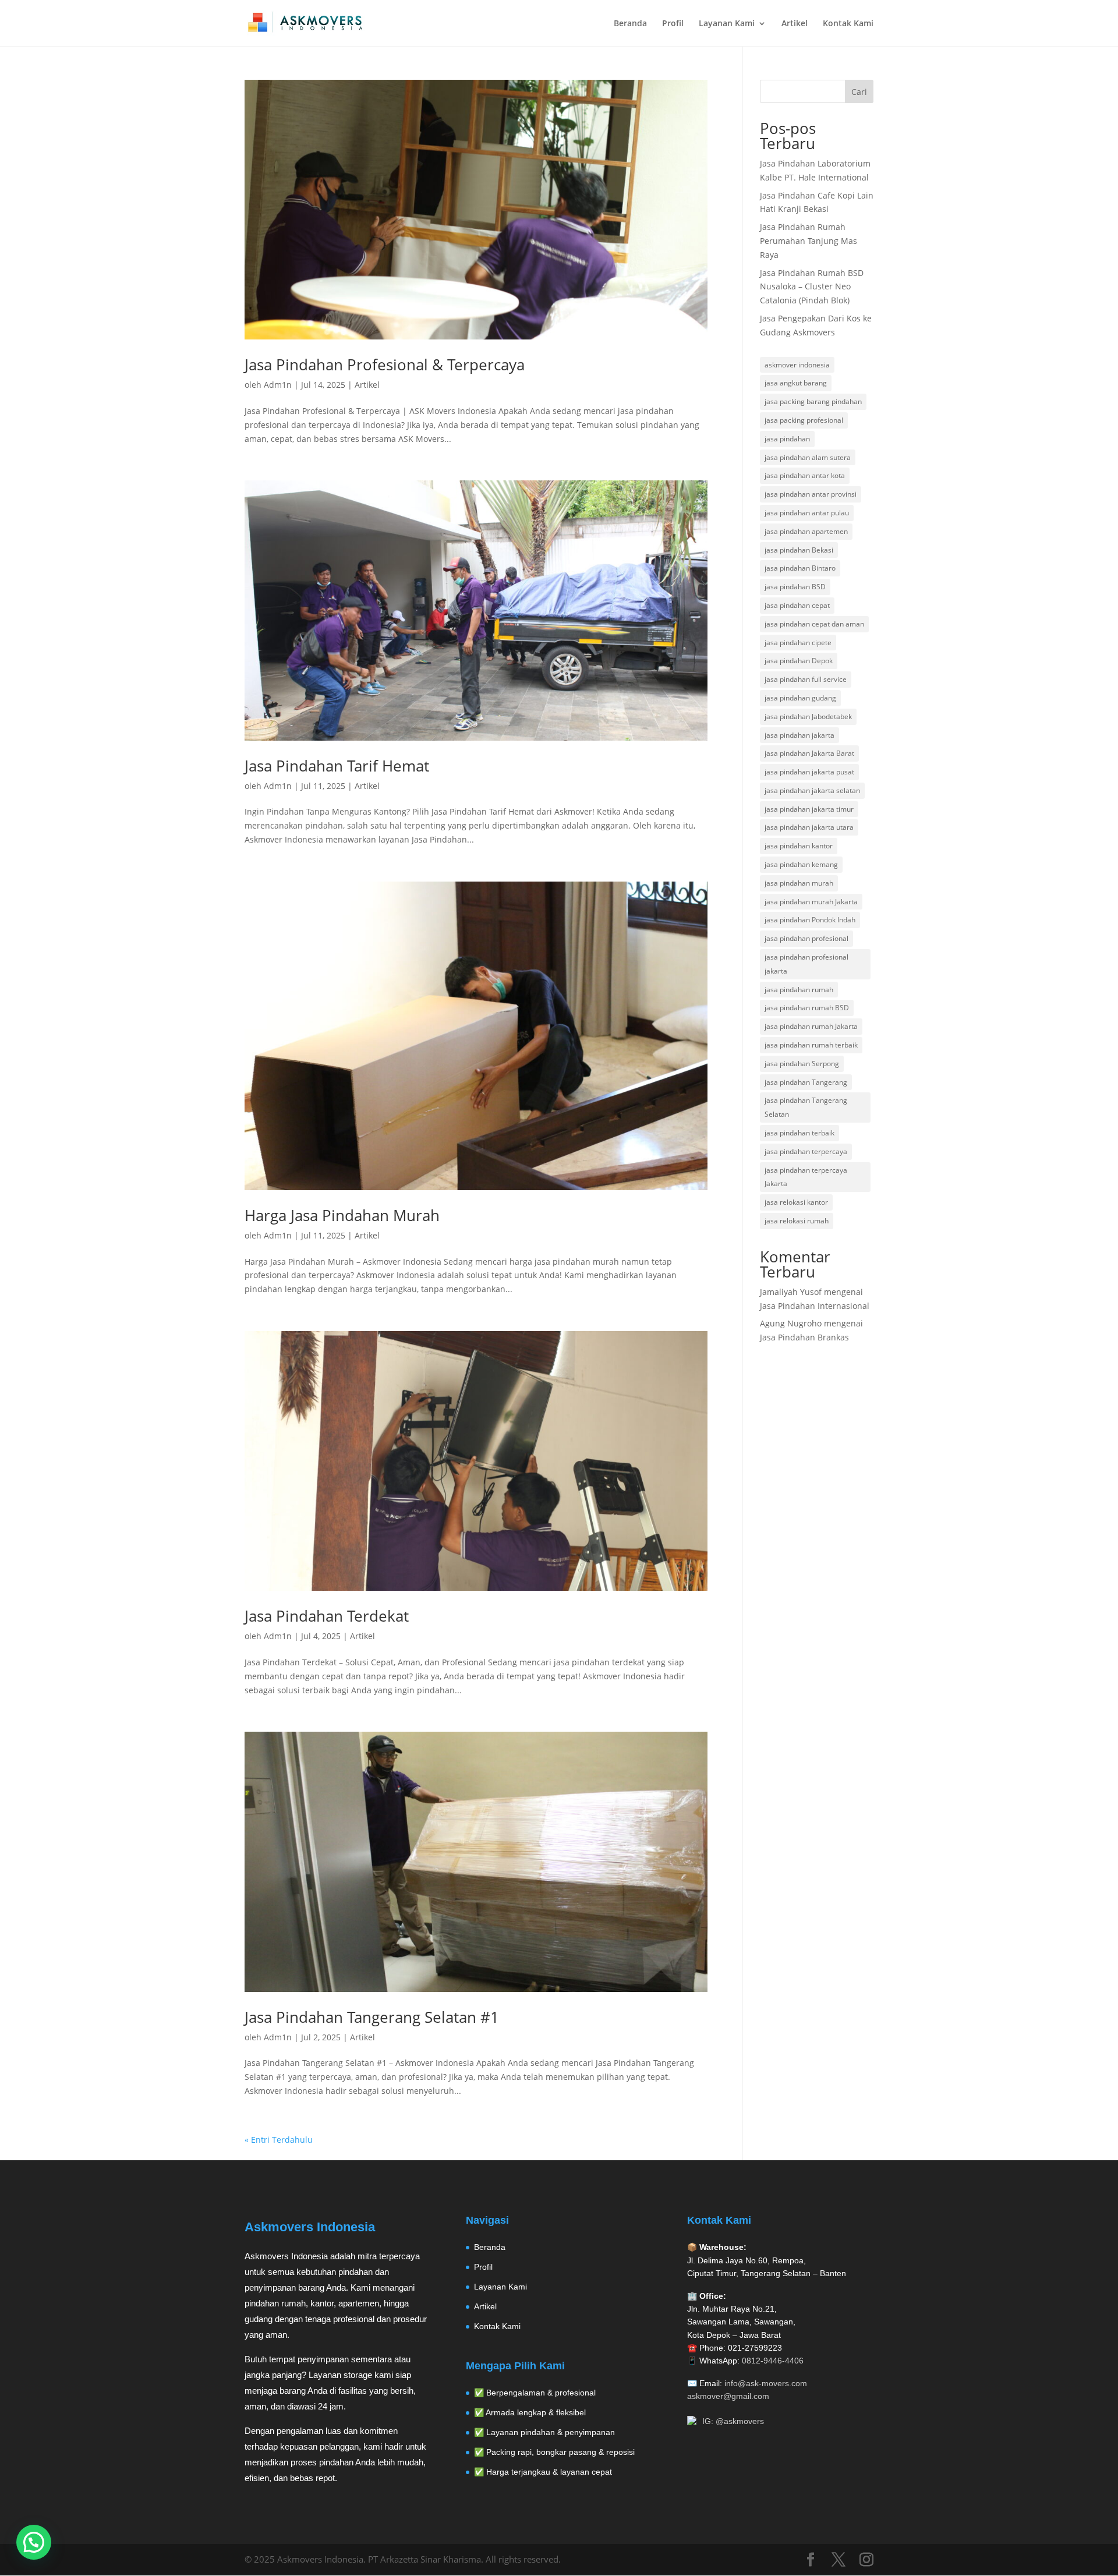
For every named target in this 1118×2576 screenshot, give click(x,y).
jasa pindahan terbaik (799, 1133)
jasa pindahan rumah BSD (807, 1008)
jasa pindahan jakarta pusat (809, 772)
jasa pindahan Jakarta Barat (809, 753)
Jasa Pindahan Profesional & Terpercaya (385, 365)
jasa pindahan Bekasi (799, 550)
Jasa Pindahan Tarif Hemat (337, 766)
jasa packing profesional (804, 420)
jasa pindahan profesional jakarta (806, 964)
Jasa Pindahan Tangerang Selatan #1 (372, 2017)
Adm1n (278, 385)
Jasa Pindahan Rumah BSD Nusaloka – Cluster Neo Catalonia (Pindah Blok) (812, 287)
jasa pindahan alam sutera (808, 457)
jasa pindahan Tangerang (806, 1082)
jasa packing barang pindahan (813, 401)
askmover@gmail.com (728, 2396)
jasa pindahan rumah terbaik (811, 1045)
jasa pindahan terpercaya (806, 1151)
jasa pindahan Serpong (802, 1064)
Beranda (630, 24)
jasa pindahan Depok (799, 661)
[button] (34, 2542)
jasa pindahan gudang (800, 698)
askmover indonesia (797, 365)
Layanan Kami (727, 24)
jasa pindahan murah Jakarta (811, 902)
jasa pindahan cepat (797, 605)
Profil (673, 24)
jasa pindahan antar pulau (807, 513)
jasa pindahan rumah (799, 990)
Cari (859, 92)
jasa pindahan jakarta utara (809, 827)
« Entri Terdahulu (279, 2140)
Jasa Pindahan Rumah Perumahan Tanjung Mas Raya (809, 241)
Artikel (795, 24)
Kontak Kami (848, 24)
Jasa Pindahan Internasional (815, 1306)
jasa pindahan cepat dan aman (814, 624)
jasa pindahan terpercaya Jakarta (806, 1177)
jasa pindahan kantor (799, 846)
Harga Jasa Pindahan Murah (342, 1215)
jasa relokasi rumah (797, 1221)
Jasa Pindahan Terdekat (327, 1616)
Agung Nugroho (791, 1323)
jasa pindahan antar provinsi (811, 494)
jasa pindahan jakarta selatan (812, 790)
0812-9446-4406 (773, 2361)
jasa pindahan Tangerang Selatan (806, 1107)
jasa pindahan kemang (801, 864)
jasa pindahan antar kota (805, 475)
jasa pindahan (787, 439)
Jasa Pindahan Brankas (804, 1337)
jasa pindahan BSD (795, 587)
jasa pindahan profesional (806, 938)
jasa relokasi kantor (796, 1202)
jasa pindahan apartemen (806, 531)
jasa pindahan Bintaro (800, 568)
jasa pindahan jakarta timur (809, 809)
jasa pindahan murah (799, 883)
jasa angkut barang (796, 383)
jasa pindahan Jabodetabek (808, 716)
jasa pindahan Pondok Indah (810, 920)
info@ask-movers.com (766, 2383)
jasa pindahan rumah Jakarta (811, 1026)
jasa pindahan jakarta (799, 735)
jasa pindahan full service (806, 679)
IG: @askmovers (733, 2421)
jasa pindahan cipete (798, 643)
